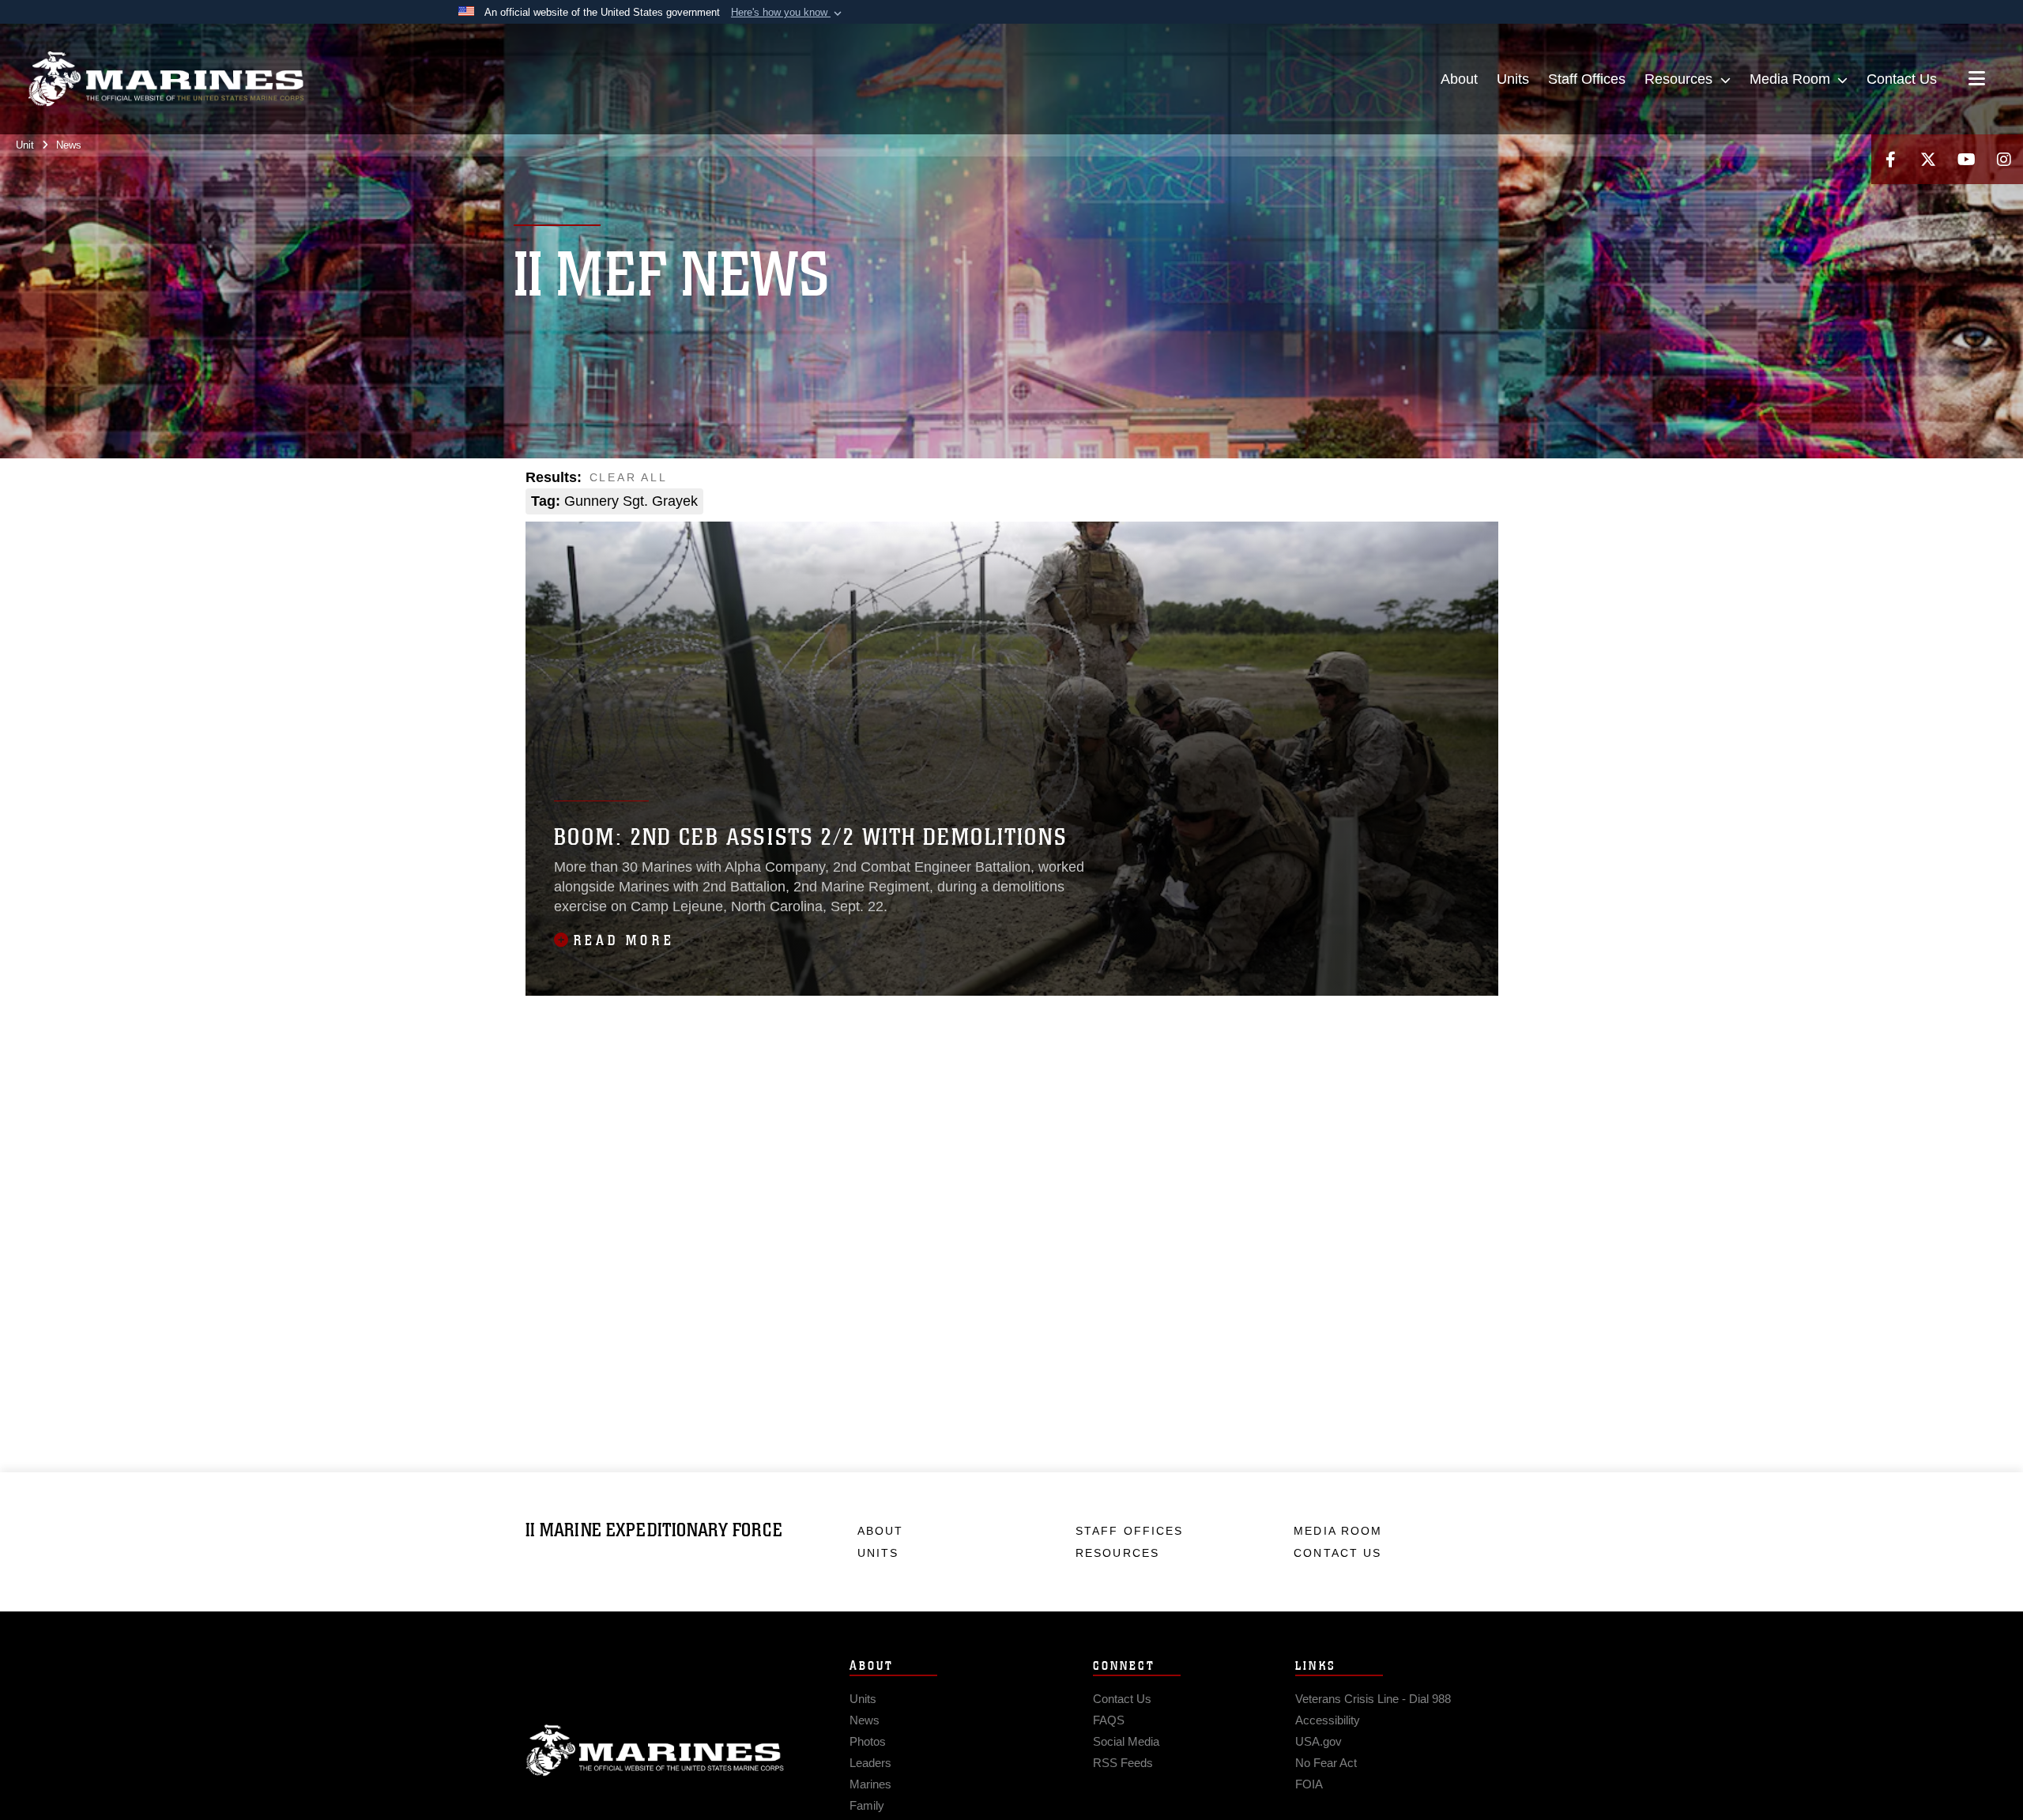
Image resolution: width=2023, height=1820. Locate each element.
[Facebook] (1890, 159)
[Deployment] (1003, 479)
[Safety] (797, 501)
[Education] (1038, 479)
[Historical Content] (1175, 479)
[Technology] (900, 501)
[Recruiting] (763, 501)
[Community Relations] (969, 479)
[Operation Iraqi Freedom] (1382, 479)
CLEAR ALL (629, 477)
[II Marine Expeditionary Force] (166, 79)
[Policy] (1450, 479)
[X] (1928, 159)
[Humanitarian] (1209, 479)
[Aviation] (763, 479)
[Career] (832, 479)
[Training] (934, 501)
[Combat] (866, 479)
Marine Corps (655, 1750)
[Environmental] (1072, 479)
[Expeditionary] (1107, 479)
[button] (788, 13)
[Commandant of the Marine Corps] (934, 479)
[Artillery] (728, 479)
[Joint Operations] (1244, 479)
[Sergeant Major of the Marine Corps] (832, 501)
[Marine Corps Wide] (1278, 479)
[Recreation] (728, 501)
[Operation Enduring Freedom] (1347, 479)
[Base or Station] (797, 479)
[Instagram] (2004, 159)
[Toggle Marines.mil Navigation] (1977, 80)
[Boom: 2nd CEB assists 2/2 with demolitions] (1012, 759)
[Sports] (866, 501)
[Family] (1141, 479)
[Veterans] (969, 501)
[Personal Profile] (1416, 479)
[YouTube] (1966, 159)
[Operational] (1313, 479)
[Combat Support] (900, 479)
